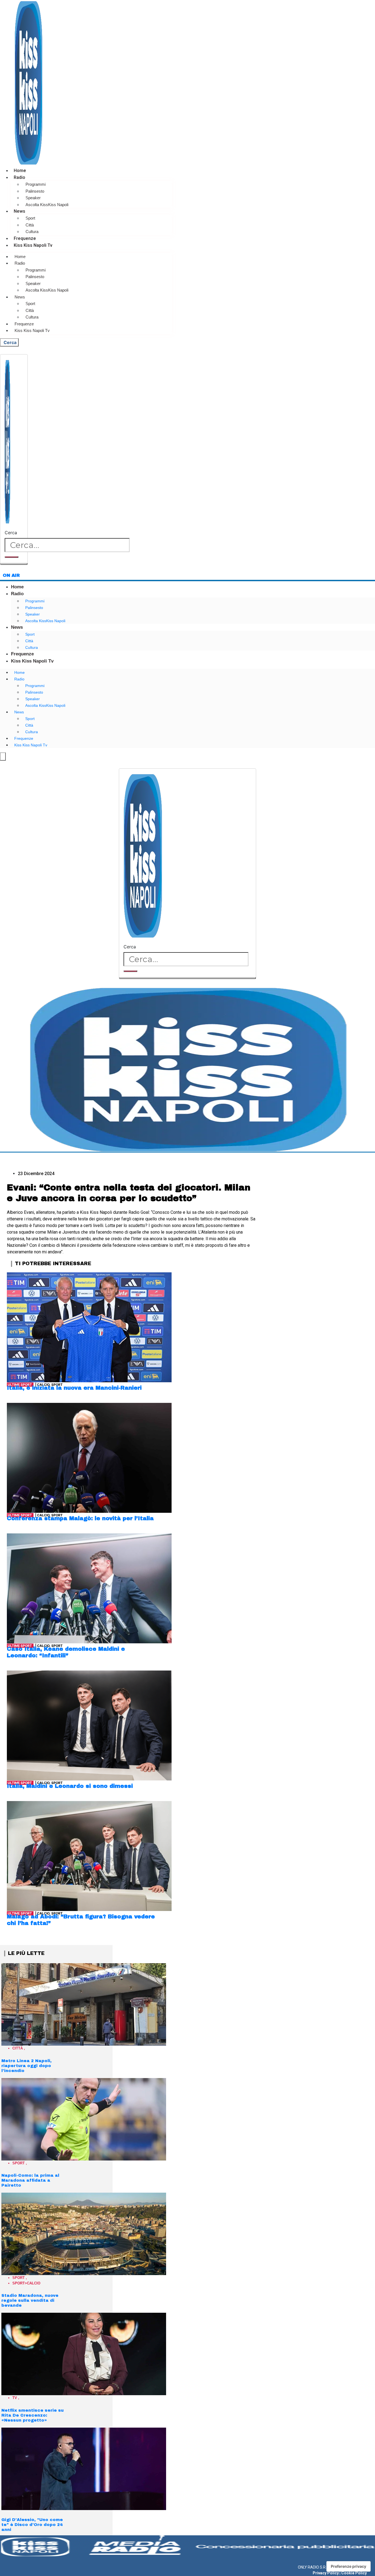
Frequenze (25, 238)
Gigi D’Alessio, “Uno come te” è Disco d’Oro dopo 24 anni (32, 2525)
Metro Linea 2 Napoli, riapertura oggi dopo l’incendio (26, 2066)
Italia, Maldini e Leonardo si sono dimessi (70, 1786)
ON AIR (11, 575)
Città (30, 225)
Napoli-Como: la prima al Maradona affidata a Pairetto (30, 2180)
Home (20, 171)
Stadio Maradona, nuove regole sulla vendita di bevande (30, 2300)
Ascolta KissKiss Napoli (47, 205)
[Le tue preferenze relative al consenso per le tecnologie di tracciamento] (349, 2566)
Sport (30, 218)
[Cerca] (12, 557)
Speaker (33, 198)
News (19, 211)
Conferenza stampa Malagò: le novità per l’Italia (80, 1518)
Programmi (36, 184)
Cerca (11, 533)
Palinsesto (35, 191)
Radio (19, 177)
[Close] (14, 564)
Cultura (32, 232)
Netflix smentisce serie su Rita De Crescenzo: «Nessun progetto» (33, 2415)
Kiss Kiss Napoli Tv (33, 245)
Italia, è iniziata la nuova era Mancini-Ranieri (74, 1388)
